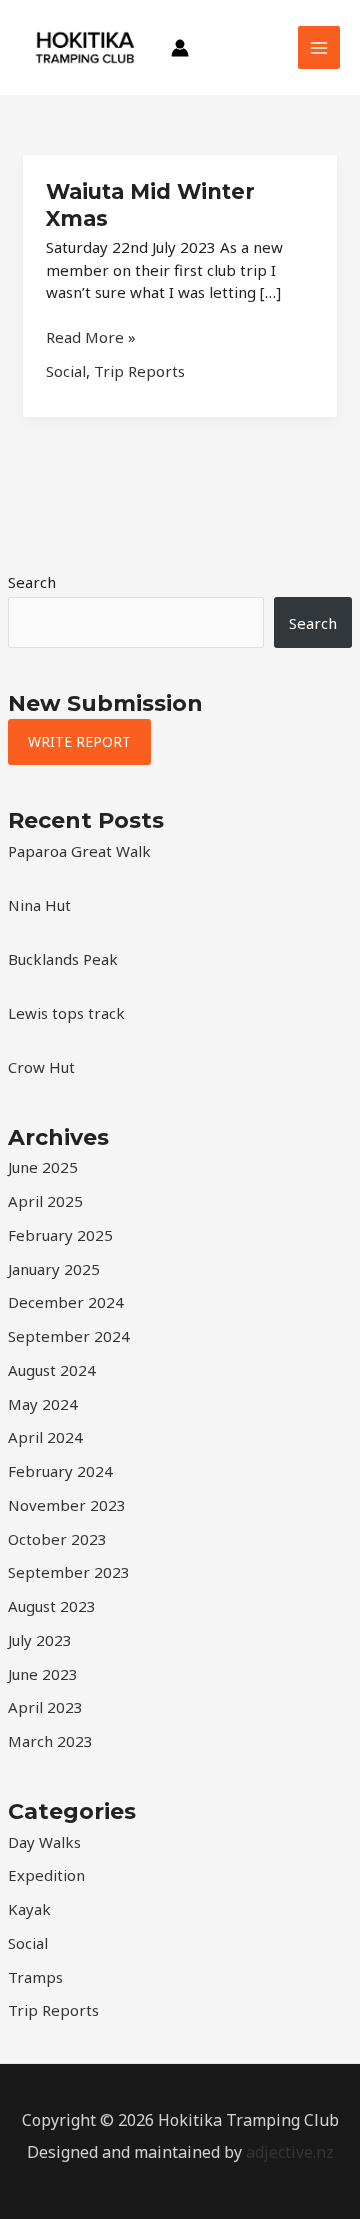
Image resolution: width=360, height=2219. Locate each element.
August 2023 (52, 1606)
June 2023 (43, 1674)
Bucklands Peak (63, 959)
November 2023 (67, 1505)
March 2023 (50, 1741)
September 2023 (69, 1572)
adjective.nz (290, 2152)
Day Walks (44, 1842)
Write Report (79, 741)
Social (28, 1943)
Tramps (35, 1977)
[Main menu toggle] (319, 47)
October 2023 (57, 1539)
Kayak (29, 1909)
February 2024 (60, 1471)
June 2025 (43, 1167)
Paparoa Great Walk (79, 851)
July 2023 (40, 1640)
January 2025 (54, 1269)
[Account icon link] (180, 48)
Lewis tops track (66, 1013)
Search (32, 582)
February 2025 (60, 1235)
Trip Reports (53, 2010)
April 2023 (45, 1707)
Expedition (46, 1875)
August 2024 (52, 1370)
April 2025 (45, 1201)
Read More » (91, 337)
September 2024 (69, 1336)
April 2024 (45, 1437)
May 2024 (43, 1404)
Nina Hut (39, 905)
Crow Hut (41, 1067)
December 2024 (66, 1302)
